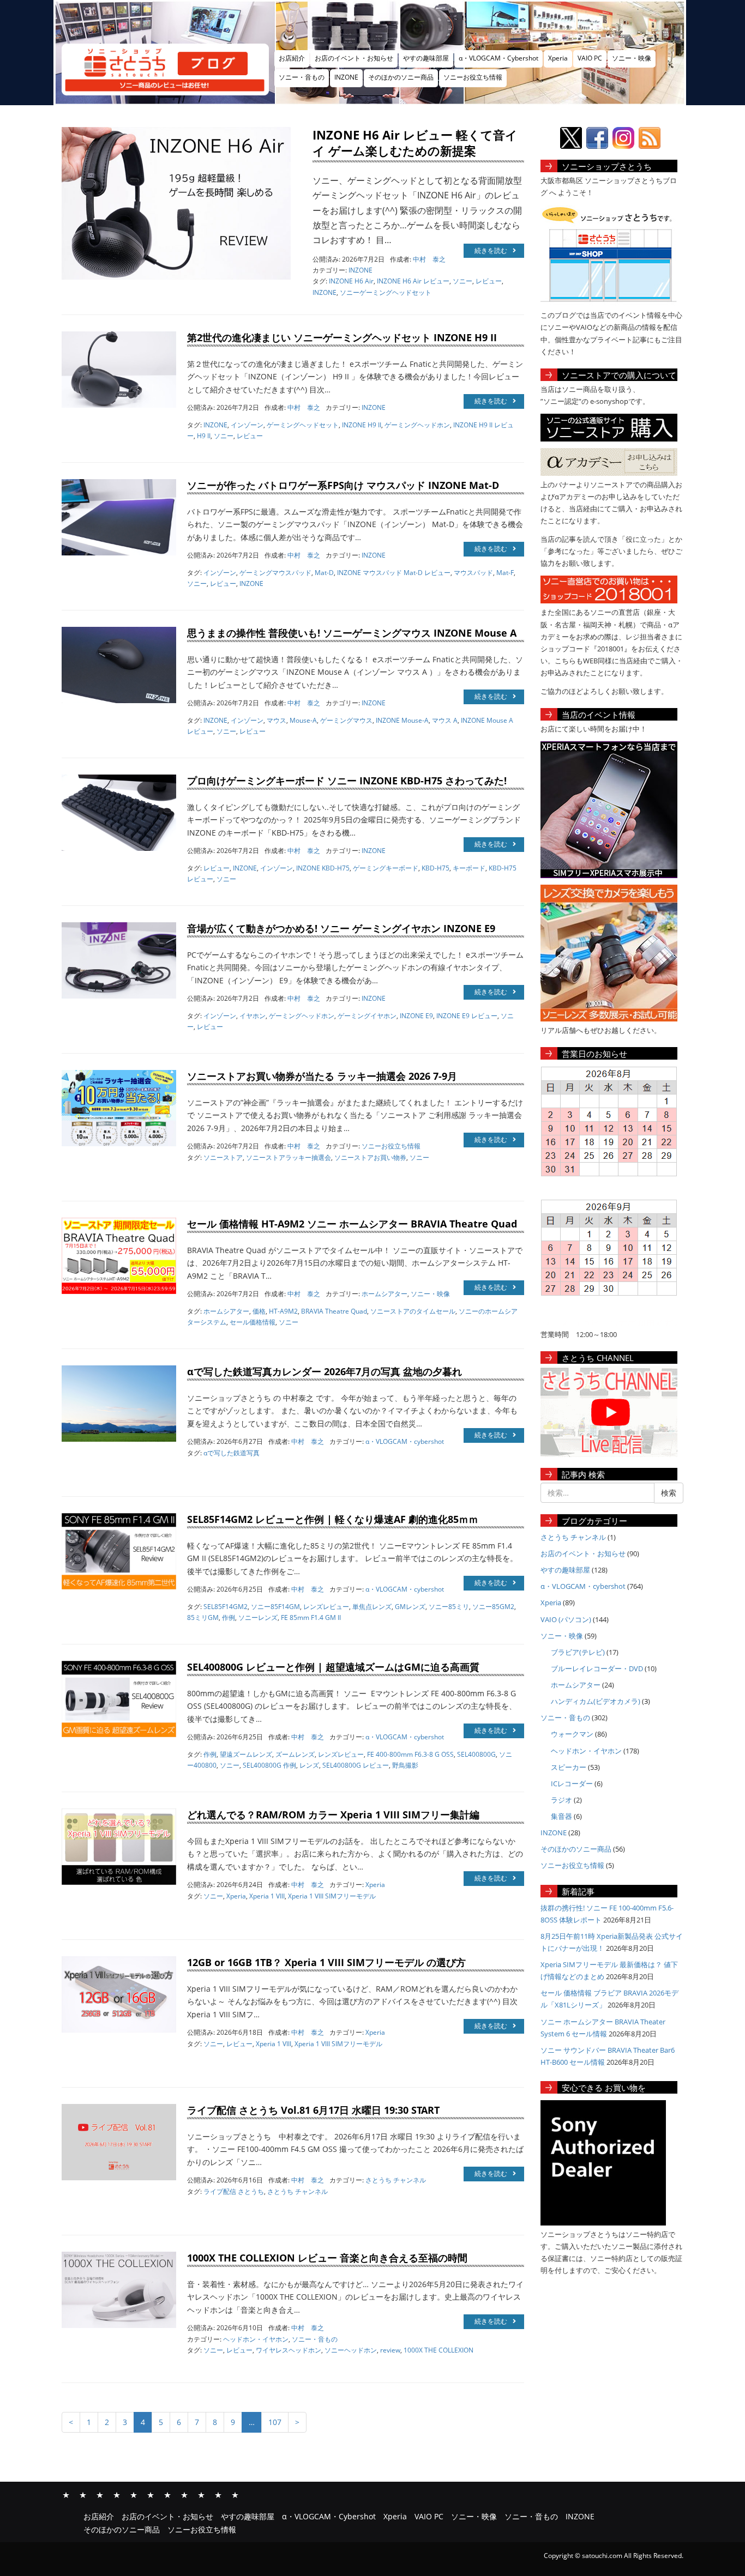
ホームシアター (384, 1294)
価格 (259, 1311)
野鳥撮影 (405, 1765)
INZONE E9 (416, 1016)
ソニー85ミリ (449, 1607)
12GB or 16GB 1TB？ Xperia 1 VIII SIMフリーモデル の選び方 (326, 1962)
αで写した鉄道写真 (232, 1453)
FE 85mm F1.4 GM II (311, 1617)
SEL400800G (476, 1754)
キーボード (469, 868)
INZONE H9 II (362, 425)
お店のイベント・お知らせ (354, 58)
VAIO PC (590, 58)
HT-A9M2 (283, 1311)
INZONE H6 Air (351, 281)
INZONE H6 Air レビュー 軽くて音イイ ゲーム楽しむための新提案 (415, 143)
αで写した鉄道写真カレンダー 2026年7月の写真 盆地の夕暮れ (325, 1371)
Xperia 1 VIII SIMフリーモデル (332, 1896)
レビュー (489, 281)
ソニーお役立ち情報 (473, 77)
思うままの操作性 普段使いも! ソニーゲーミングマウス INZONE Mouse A (352, 633)
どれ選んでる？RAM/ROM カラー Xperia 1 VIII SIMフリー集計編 (333, 1815)
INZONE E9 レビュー (467, 1016)
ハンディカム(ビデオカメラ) (596, 1701)
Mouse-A (303, 720)
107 (275, 2422)
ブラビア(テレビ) (578, 1652)
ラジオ (561, 1800)
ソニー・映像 (632, 58)
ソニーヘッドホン (351, 2350)
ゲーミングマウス (346, 720)
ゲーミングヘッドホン (417, 425)
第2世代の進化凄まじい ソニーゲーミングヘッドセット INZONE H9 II (342, 337)
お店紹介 (292, 58)
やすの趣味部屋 (426, 58)
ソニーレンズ (258, 1617)
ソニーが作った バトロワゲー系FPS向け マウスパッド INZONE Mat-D (343, 485)
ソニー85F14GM (275, 1607)
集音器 (561, 1816)
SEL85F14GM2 (226, 1607)
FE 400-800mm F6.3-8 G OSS (410, 1754)
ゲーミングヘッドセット (303, 425)
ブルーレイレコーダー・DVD (597, 1668)
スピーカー (569, 1767)
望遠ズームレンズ (246, 1754)
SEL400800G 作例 (269, 1765)
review (390, 2350)
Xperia (558, 58)
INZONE (346, 77)
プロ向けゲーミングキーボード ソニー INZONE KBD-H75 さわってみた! (347, 781)
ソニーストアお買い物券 (370, 1157)
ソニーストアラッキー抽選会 (289, 1157)
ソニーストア (223, 1157)
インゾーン (247, 425)
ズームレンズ (295, 1754)
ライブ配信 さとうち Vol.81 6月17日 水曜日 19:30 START (313, 2110)
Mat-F (505, 573)
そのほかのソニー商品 (401, 77)
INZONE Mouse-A (402, 720)
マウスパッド (473, 573)
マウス (277, 720)
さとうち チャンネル (396, 2180)
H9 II (204, 436)
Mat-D (324, 573)
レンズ (309, 1765)
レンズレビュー (326, 1607)
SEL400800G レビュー (356, 1765)
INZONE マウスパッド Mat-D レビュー (394, 573)
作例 (229, 1617)
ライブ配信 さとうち (234, 2191)
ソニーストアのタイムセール (413, 1311)
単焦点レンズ (372, 1607)
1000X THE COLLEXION (438, 2350)
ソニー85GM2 (493, 1607)
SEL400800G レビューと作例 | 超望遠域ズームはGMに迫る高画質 (333, 1667)
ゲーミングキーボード (386, 868)
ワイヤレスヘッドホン (289, 2350)
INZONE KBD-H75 (323, 868)
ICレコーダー (572, 1783)
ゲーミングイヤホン (367, 1016)
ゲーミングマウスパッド (275, 573)
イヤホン (253, 1016)
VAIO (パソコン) (566, 1619)
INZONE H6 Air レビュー (413, 281)
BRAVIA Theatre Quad (334, 1311)
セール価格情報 (253, 1322)
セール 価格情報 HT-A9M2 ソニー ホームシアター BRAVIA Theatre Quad (352, 1224)
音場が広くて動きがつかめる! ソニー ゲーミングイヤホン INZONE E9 (341, 928)
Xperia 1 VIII (267, 1896)
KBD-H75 (435, 868)
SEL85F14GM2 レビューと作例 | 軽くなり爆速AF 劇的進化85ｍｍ (333, 1519)
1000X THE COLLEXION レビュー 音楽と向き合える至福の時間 (327, 2258)
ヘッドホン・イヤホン (256, 2339)
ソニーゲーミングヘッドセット (386, 292)
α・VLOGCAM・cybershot (405, 1441)
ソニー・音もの (302, 77)
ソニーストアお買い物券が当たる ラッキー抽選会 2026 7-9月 (322, 1076)
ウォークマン (572, 1734)
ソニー (462, 281)
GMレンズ (410, 1607)
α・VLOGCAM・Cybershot (498, 58)
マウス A (445, 720)
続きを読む (491, 250)
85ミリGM (203, 1617)
